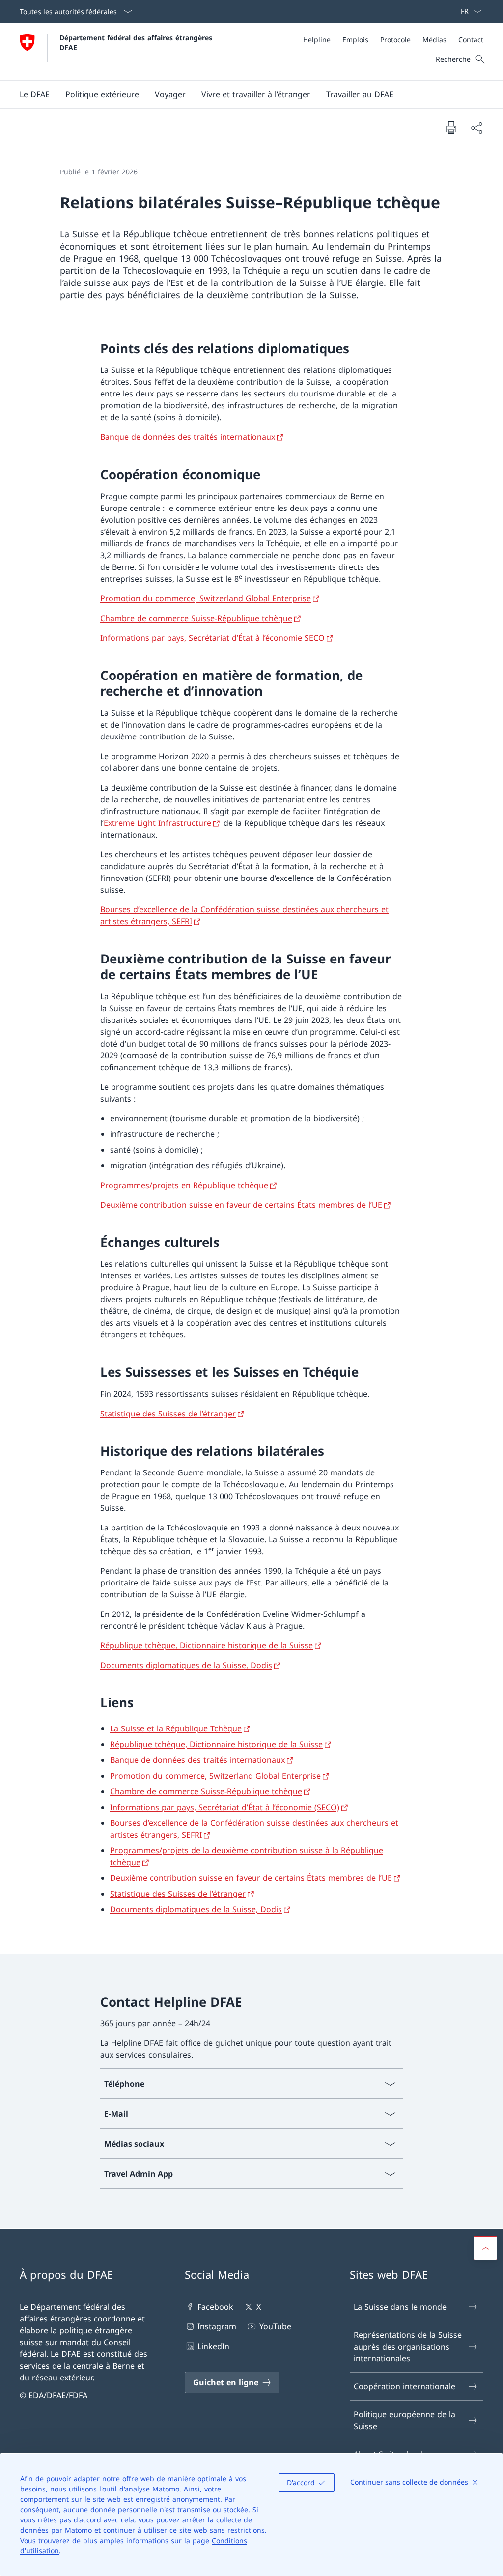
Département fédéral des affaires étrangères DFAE (137, 42)
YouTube (275, 2326)
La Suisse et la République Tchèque (176, 1728)
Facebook (215, 2307)
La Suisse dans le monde (400, 2307)
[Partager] (476, 128)
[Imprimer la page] (451, 127)
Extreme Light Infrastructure (157, 823)
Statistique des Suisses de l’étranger (168, 1414)
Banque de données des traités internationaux (188, 437)
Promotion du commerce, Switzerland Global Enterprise (206, 598)
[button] (35, 94)
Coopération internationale (405, 2386)
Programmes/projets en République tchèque (184, 1185)
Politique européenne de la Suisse (405, 2420)
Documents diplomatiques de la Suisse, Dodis (186, 1665)
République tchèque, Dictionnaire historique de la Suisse (207, 1645)
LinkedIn (213, 2346)
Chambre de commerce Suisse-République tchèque (196, 618)
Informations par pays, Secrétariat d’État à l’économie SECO (212, 638)
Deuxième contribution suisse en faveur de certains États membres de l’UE (241, 1205)
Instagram (217, 2326)
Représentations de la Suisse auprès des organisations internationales (408, 2347)
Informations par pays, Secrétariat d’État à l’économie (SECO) (225, 1807)
